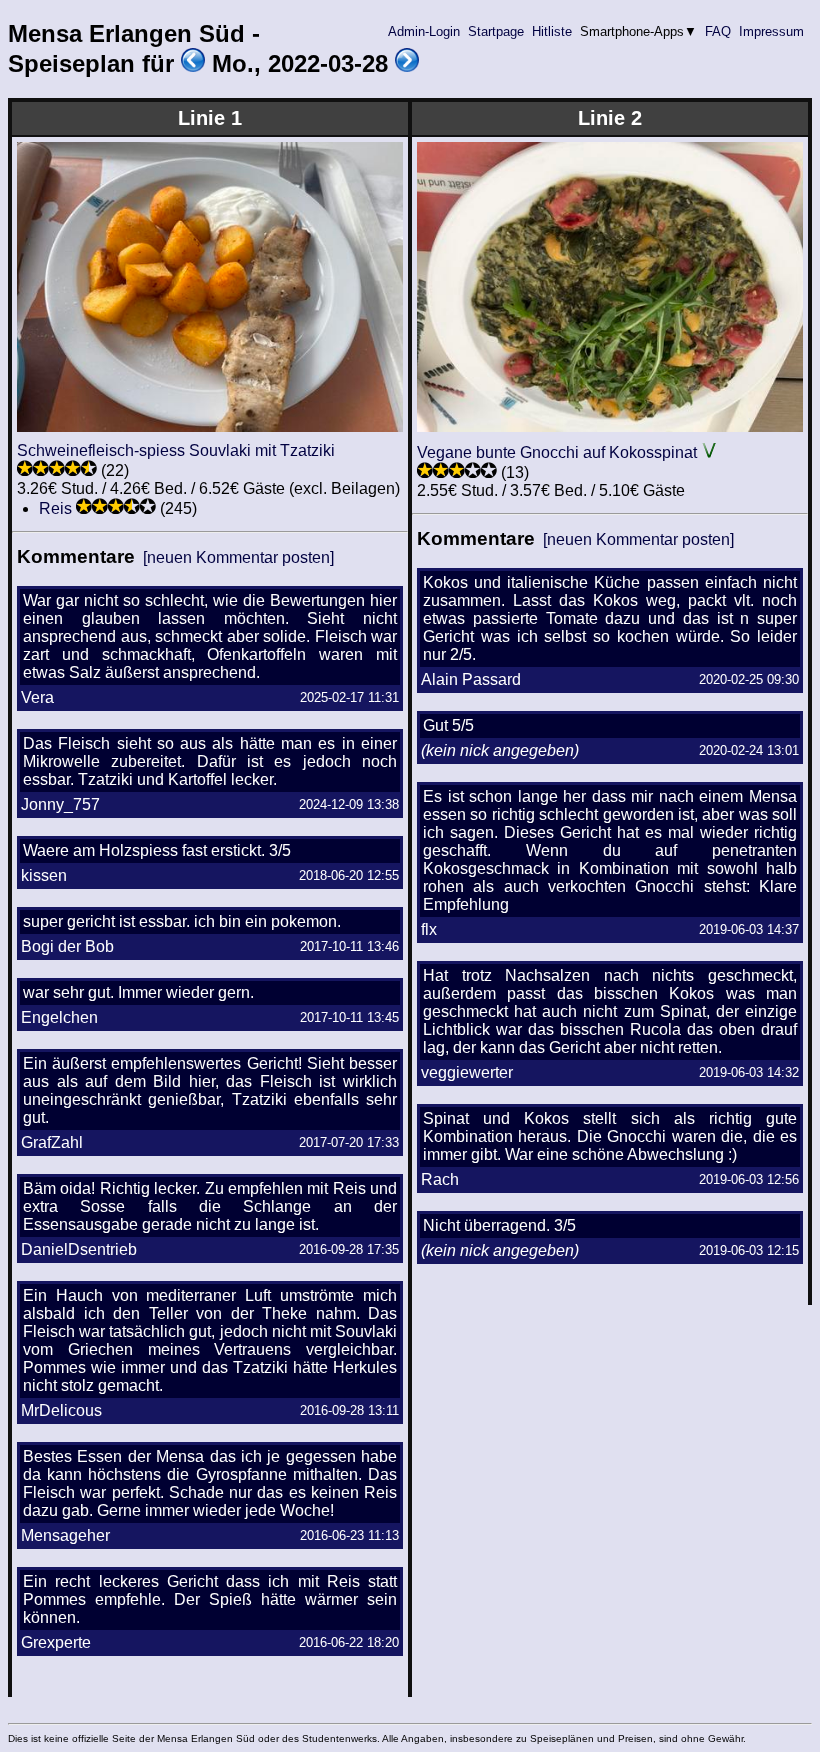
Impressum (771, 31)
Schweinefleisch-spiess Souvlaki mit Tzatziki (176, 450)
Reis (55, 508)
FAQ (718, 31)
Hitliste (552, 31)
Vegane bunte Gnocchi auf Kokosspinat (557, 452)
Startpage (496, 31)
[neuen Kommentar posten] (238, 557)
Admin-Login (424, 31)
